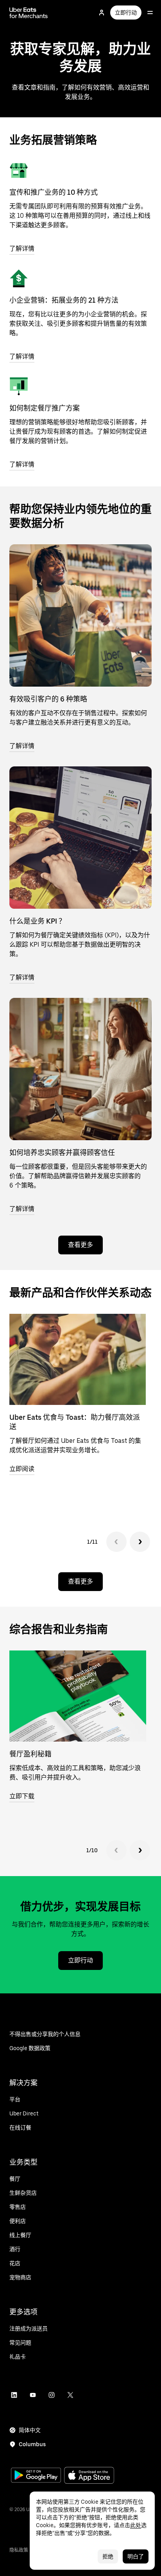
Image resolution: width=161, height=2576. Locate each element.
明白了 (136, 2556)
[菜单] (150, 13)
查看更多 (80, 1245)
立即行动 (126, 13)
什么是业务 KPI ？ (38, 921)
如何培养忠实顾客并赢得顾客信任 (62, 1153)
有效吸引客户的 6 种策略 (48, 699)
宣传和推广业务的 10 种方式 (54, 192)
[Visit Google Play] (36, 2476)
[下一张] (140, 1542)
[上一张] (116, 1542)
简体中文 (30, 2430)
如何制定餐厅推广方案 (45, 408)
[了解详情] (19, 170)
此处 (136, 2525)
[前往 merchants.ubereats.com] (29, 13)
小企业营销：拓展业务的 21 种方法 (64, 300)
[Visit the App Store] (89, 2476)
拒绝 (108, 2556)
